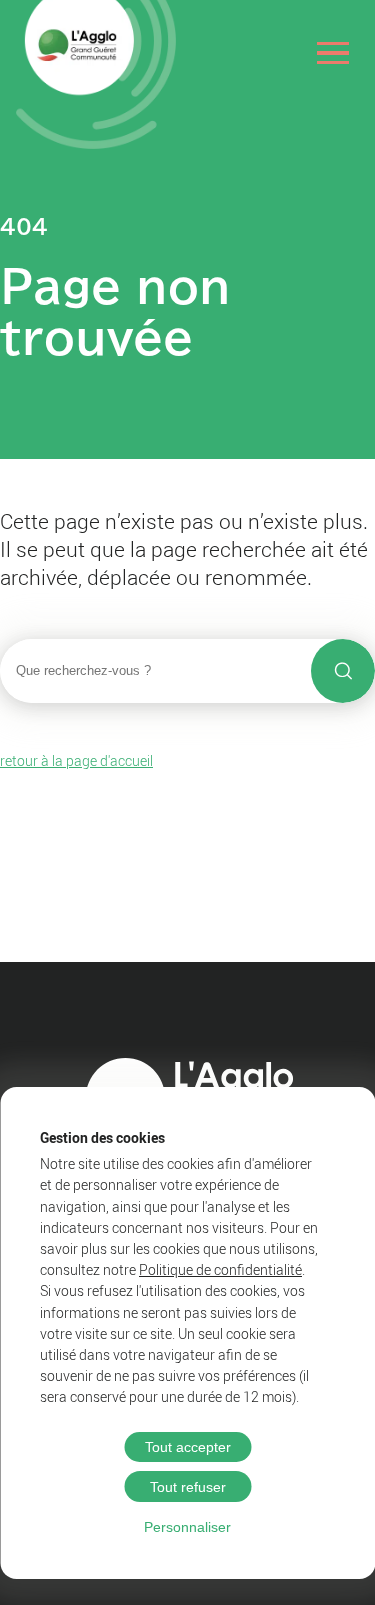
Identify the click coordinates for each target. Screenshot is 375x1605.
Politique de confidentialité (220, 1269)
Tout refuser (188, 1487)
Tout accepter (188, 1447)
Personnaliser (187, 1527)
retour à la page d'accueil (76, 760)
